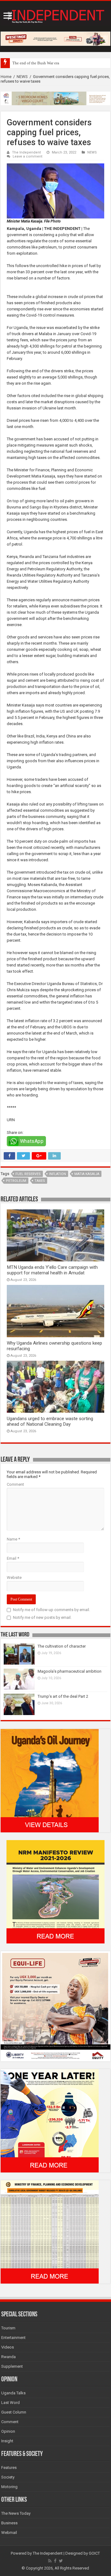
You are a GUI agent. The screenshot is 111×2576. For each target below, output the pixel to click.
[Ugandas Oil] (50, 1780)
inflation (58, 1174)
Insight (7, 2441)
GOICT (94, 2553)
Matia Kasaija (87, 1174)
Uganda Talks (13, 2393)
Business (9, 2523)
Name (13, 1539)
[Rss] (50, 2561)
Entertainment (13, 2338)
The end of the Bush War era (36, 63)
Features (9, 2468)
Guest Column (14, 2412)
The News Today (16, 2513)
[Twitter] (61, 2561)
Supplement (12, 2366)
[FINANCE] (50, 2231)
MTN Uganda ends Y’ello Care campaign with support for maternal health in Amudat (52, 1270)
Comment (15, 1484)
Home (6, 77)
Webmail (9, 2533)
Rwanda (8, 2357)
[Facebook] (55, 2561)
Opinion (8, 2431)
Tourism (8, 2328)
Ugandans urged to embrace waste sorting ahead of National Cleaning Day (50, 1421)
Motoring (9, 2487)
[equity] (55, 2006)
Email (13, 1558)
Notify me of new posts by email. (42, 1617)
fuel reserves (28, 1174)
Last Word (10, 2403)
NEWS (22, 77)
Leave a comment (28, 156)
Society (8, 2477)
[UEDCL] (50, 2120)
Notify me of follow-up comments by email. (51, 1610)
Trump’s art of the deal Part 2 (63, 1696)
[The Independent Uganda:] (55, 15)
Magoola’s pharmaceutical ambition (70, 1671)
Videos (8, 2347)
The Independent (27, 152)
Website (14, 1578)
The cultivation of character (62, 1646)
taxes (40, 1181)
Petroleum (16, 1181)
